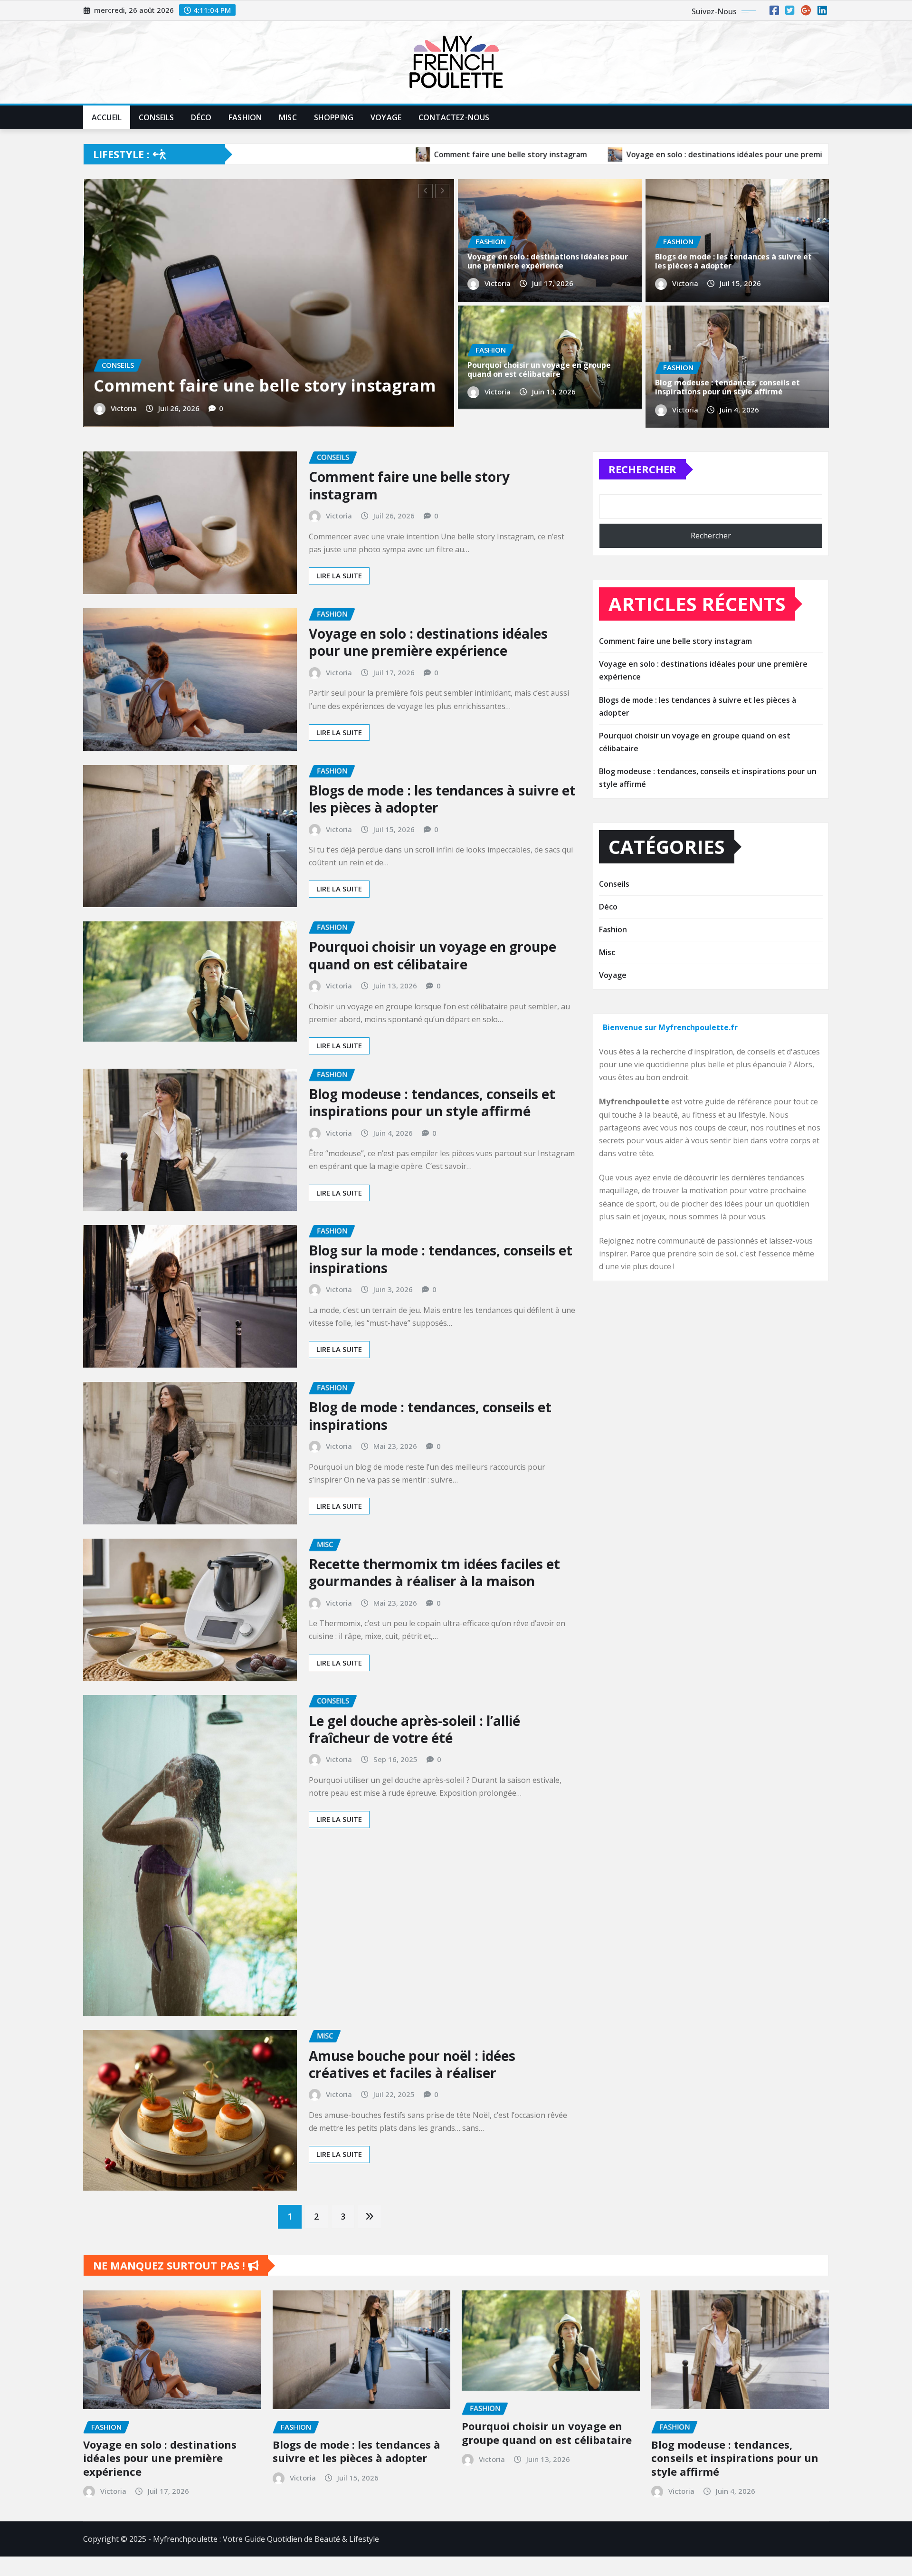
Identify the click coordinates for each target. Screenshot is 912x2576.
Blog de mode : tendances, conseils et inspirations (430, 1446)
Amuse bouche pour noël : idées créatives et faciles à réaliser (412, 2094)
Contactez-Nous (454, 117)
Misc (288, 117)
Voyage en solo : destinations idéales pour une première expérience (548, 261)
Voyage (386, 117)
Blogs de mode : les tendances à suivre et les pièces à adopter (733, 261)
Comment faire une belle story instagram (409, 515)
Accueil (107, 117)
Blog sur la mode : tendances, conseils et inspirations (441, 1289)
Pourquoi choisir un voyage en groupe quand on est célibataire (539, 369)
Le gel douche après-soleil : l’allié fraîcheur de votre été (414, 1759)
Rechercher (642, 499)
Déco (201, 117)
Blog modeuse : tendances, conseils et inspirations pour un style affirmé (727, 387)
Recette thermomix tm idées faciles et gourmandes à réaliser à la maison (434, 1602)
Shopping (334, 117)
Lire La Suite (339, 605)
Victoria (354, 440)
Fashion (245, 117)
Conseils (156, 117)
